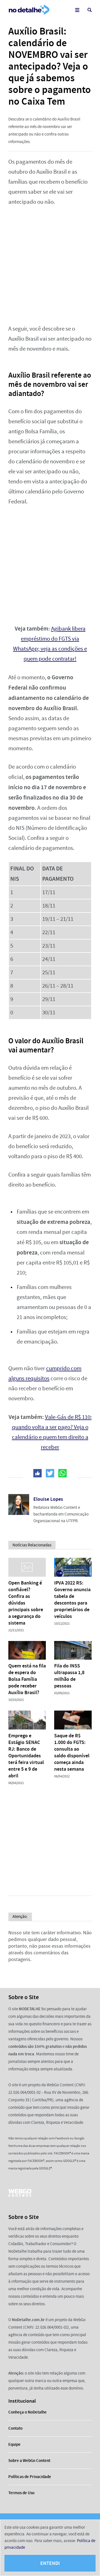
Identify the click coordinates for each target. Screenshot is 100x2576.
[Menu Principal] (77, 10)
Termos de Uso (21, 2493)
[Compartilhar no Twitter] (50, 1473)
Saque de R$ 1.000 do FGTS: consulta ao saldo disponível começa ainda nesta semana (72, 1752)
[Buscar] (90, 10)
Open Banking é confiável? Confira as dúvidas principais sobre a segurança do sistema (26, 1603)
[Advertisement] (50, 265)
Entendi (50, 2563)
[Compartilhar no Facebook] (37, 1473)
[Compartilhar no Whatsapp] (62, 1473)
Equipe (14, 2444)
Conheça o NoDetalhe (27, 2412)
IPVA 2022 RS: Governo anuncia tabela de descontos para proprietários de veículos (72, 1600)
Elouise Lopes (48, 1499)
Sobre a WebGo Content (29, 2461)
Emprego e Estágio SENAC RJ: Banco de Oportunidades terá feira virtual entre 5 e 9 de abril (26, 1756)
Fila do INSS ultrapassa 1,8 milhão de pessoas (69, 1676)
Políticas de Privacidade (30, 2477)
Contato (15, 2428)
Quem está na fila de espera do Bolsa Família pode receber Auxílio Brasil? (27, 1679)
